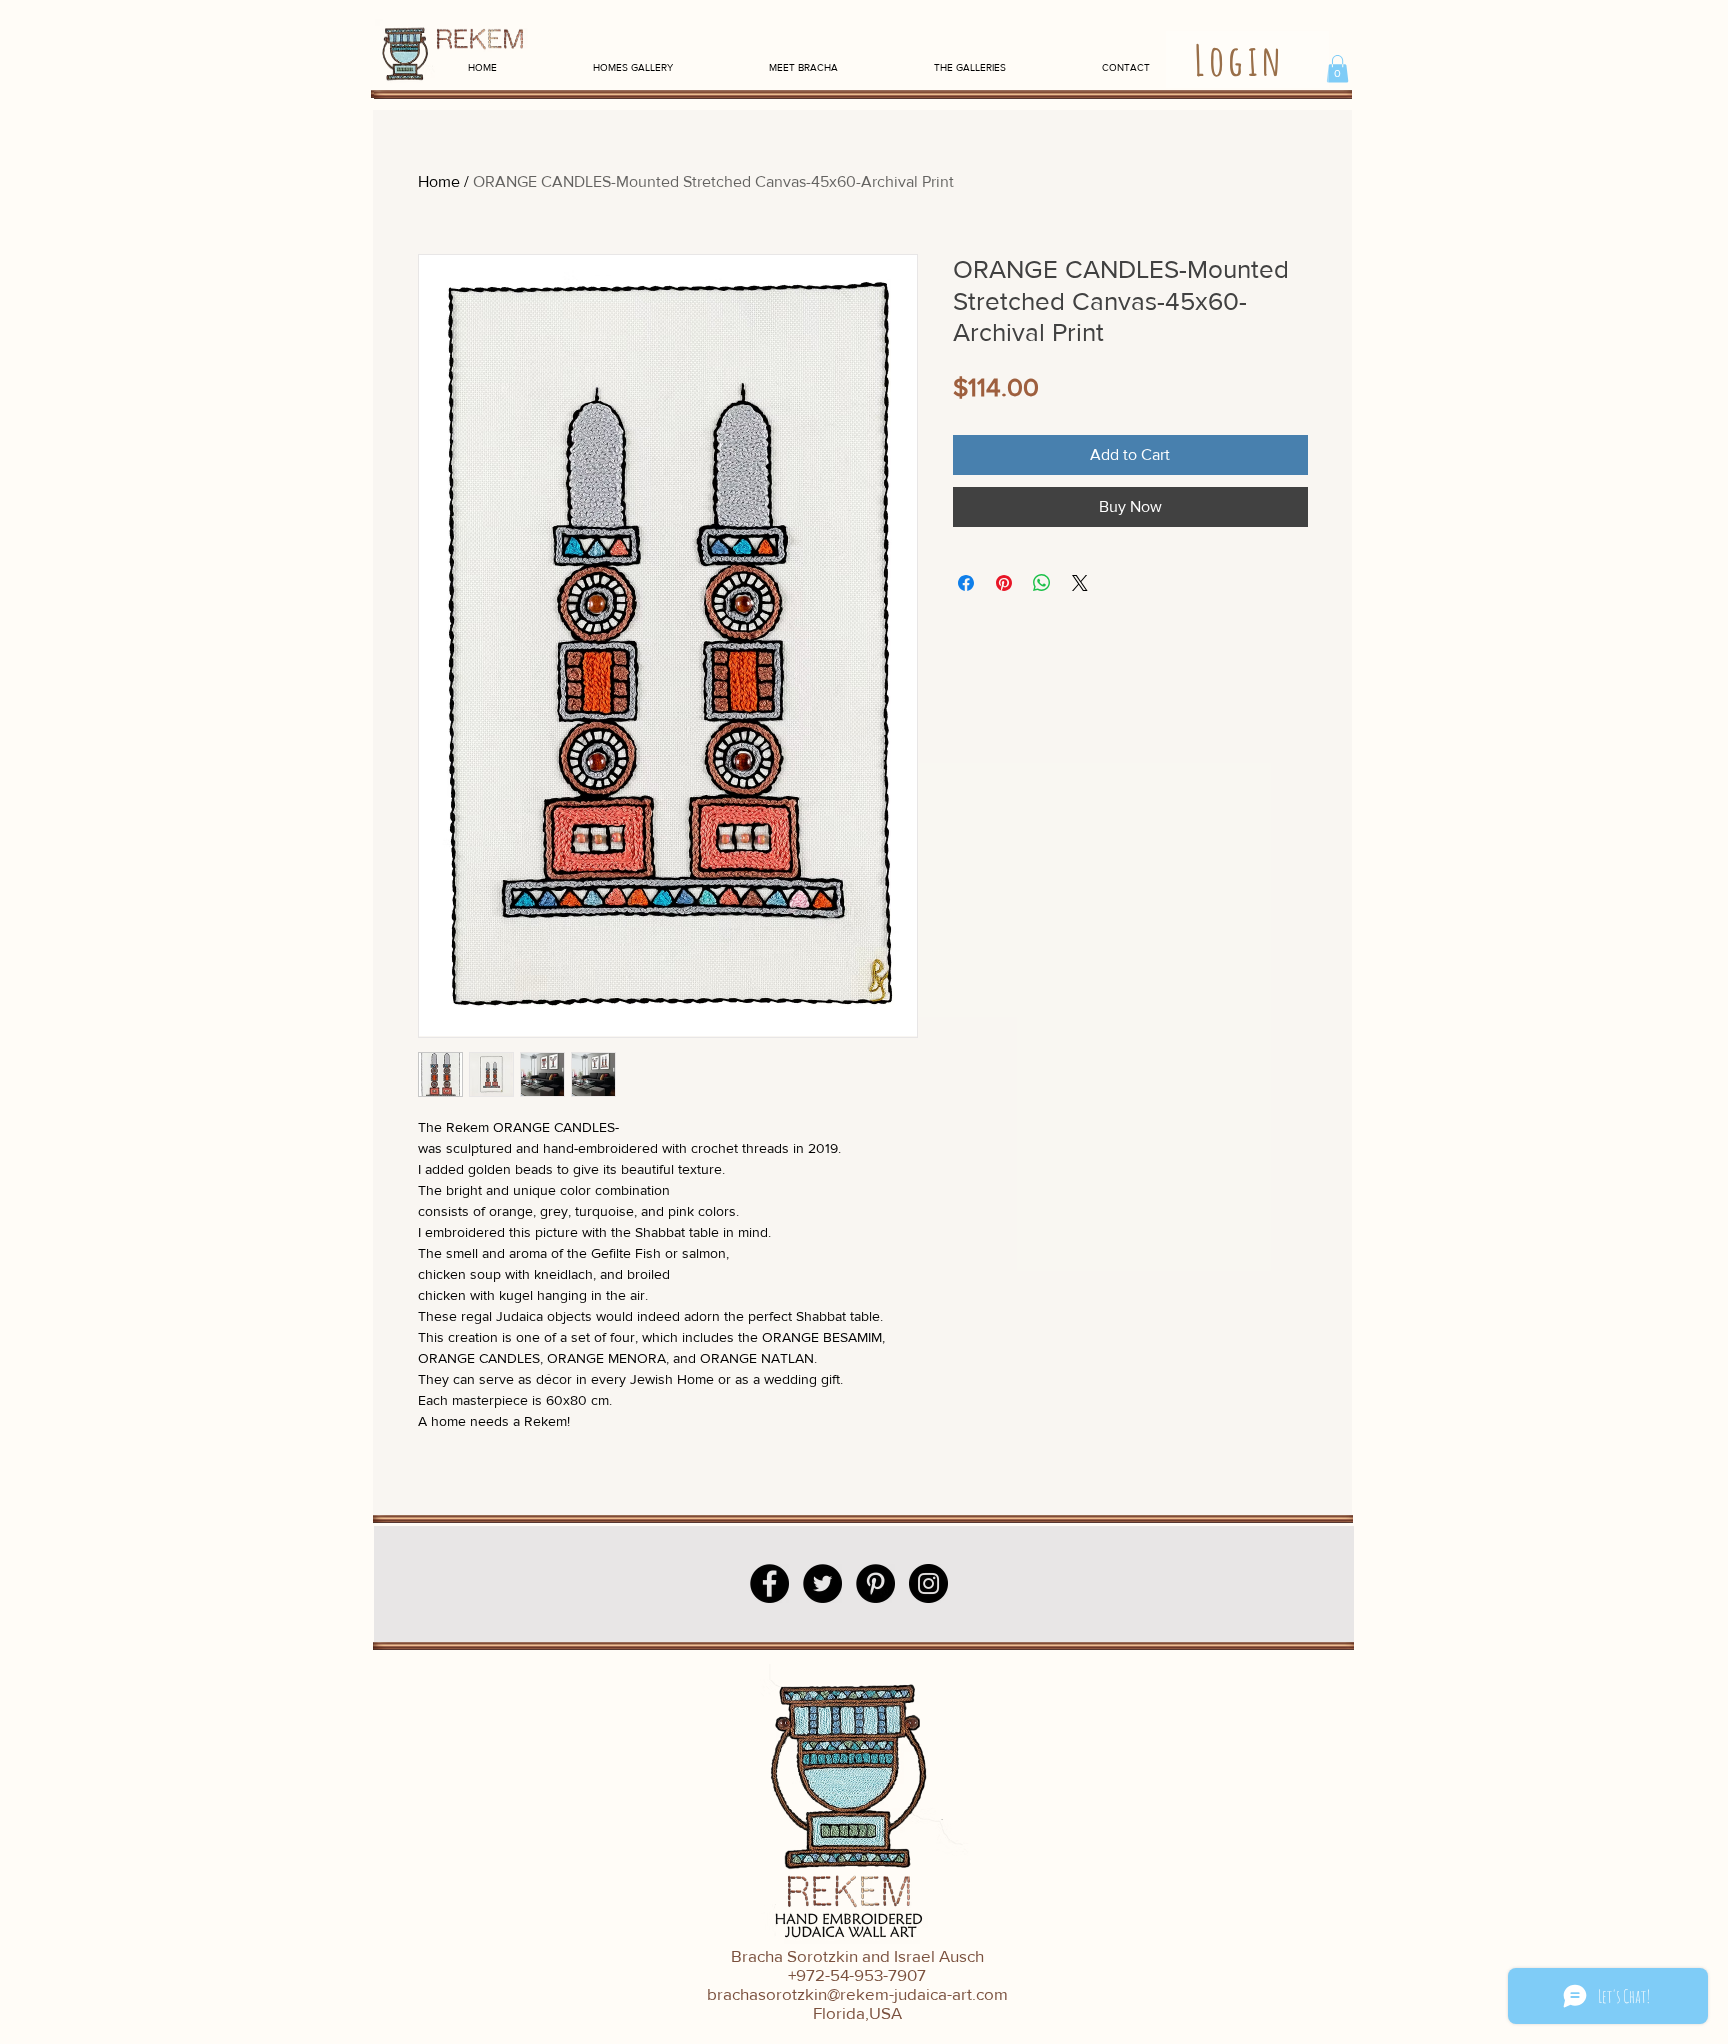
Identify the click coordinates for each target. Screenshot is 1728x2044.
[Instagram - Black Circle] (928, 1583)
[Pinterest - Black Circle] (875, 1583)
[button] (1337, 68)
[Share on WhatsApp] (1042, 583)
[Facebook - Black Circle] (769, 1583)
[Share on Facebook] (966, 583)
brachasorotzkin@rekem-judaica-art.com (857, 1993)
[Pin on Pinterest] (1004, 583)
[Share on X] (1080, 583)
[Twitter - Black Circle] (822, 1583)
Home (439, 181)
